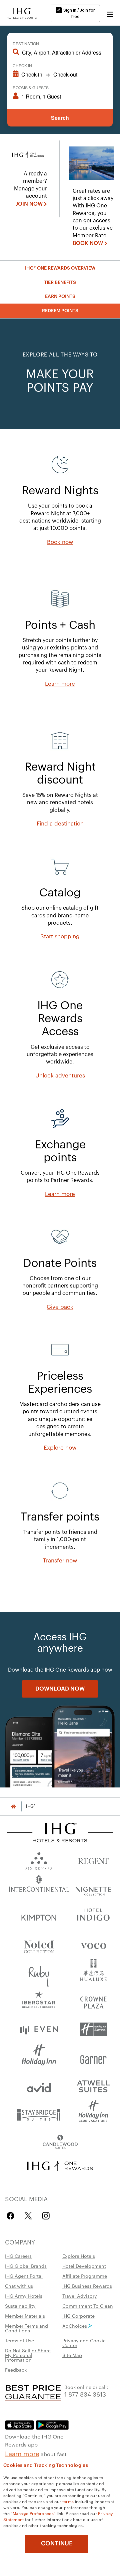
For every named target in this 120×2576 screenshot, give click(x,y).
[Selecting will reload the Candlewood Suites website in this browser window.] (60, 2142)
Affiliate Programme (85, 2276)
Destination (26, 43)
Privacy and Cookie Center (84, 2343)
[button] (110, 13)
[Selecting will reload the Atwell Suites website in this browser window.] (93, 2086)
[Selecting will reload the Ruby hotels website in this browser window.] (39, 1973)
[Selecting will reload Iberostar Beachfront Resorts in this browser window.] (39, 2001)
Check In (22, 65)
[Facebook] (12, 2216)
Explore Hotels (79, 2256)
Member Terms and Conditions (26, 2328)
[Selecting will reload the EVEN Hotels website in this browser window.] (39, 2029)
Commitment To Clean (88, 2306)
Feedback (16, 2370)
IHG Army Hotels (24, 2296)
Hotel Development (84, 2266)
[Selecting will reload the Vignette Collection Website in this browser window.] (93, 1888)
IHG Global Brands (26, 2266)
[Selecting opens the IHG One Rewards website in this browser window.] (60, 2166)
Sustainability (20, 2306)
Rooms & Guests (31, 87)
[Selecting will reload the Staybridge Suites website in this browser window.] (39, 2114)
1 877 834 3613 (85, 2394)
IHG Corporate (78, 2316)
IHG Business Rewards (87, 2286)
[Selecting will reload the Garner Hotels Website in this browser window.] (93, 2058)
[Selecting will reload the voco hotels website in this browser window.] (93, 1944)
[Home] (13, 1806)
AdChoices (75, 2326)
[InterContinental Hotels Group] (22, 13)
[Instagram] (46, 2216)
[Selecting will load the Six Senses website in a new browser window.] (39, 1860)
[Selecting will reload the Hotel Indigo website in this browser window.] (93, 1916)
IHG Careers (18, 2256)
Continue (57, 2543)
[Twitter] (28, 2216)
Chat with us (19, 2286)
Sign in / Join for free (79, 13)
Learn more (22, 2453)
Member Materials (25, 2316)
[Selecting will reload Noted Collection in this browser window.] (39, 1944)
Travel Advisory (80, 2296)
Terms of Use (19, 2340)
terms (68, 2501)
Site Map (72, 2355)
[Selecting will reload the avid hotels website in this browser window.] (39, 2086)
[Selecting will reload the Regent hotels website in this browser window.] (93, 1860)
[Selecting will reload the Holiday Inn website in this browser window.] (39, 2058)
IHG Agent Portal (24, 2276)
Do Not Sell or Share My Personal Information (28, 2355)
